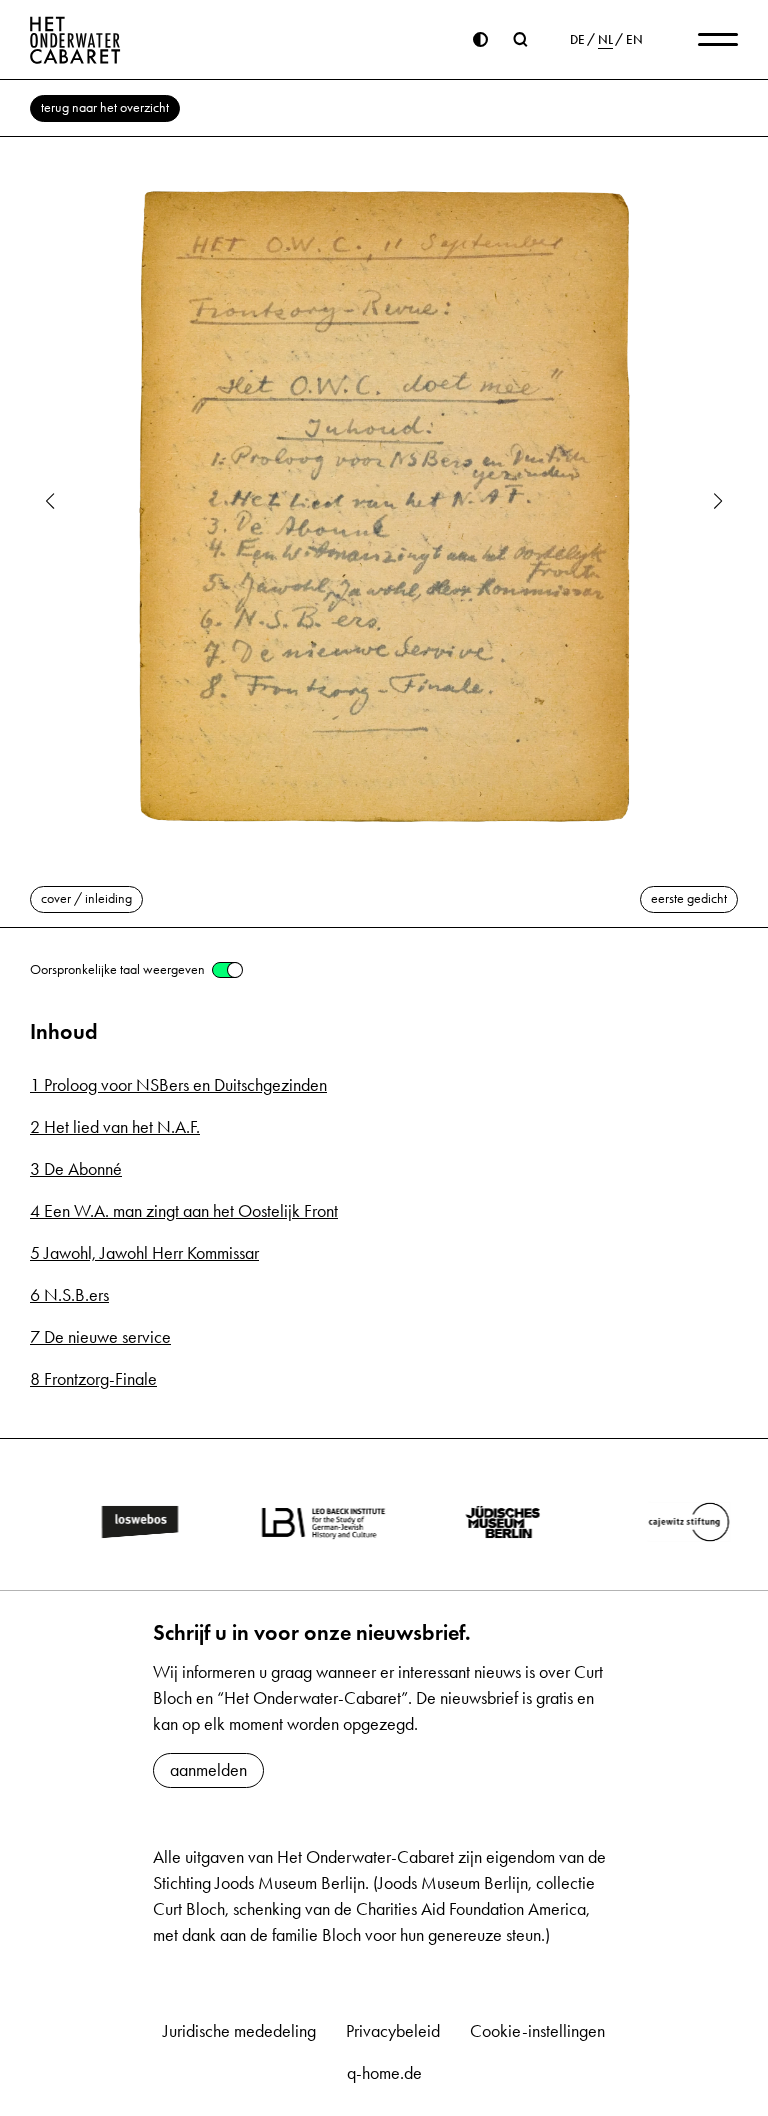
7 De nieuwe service (100, 1337)
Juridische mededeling (239, 2031)
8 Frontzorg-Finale (93, 1379)
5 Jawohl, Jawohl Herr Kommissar (144, 1253)
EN (634, 40)
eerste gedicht (689, 898)
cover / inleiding (86, 898)
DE (577, 40)
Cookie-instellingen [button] (537, 2031)
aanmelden (208, 1770)
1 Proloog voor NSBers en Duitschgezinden (178, 1085)
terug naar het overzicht (105, 107)
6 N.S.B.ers (69, 1295)
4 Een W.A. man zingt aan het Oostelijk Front (184, 1211)
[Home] (75, 40)
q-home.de (384, 2073)
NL (605, 40)
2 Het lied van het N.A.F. (115, 1127)
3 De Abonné (76, 1169)
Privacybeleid (393, 2031)
